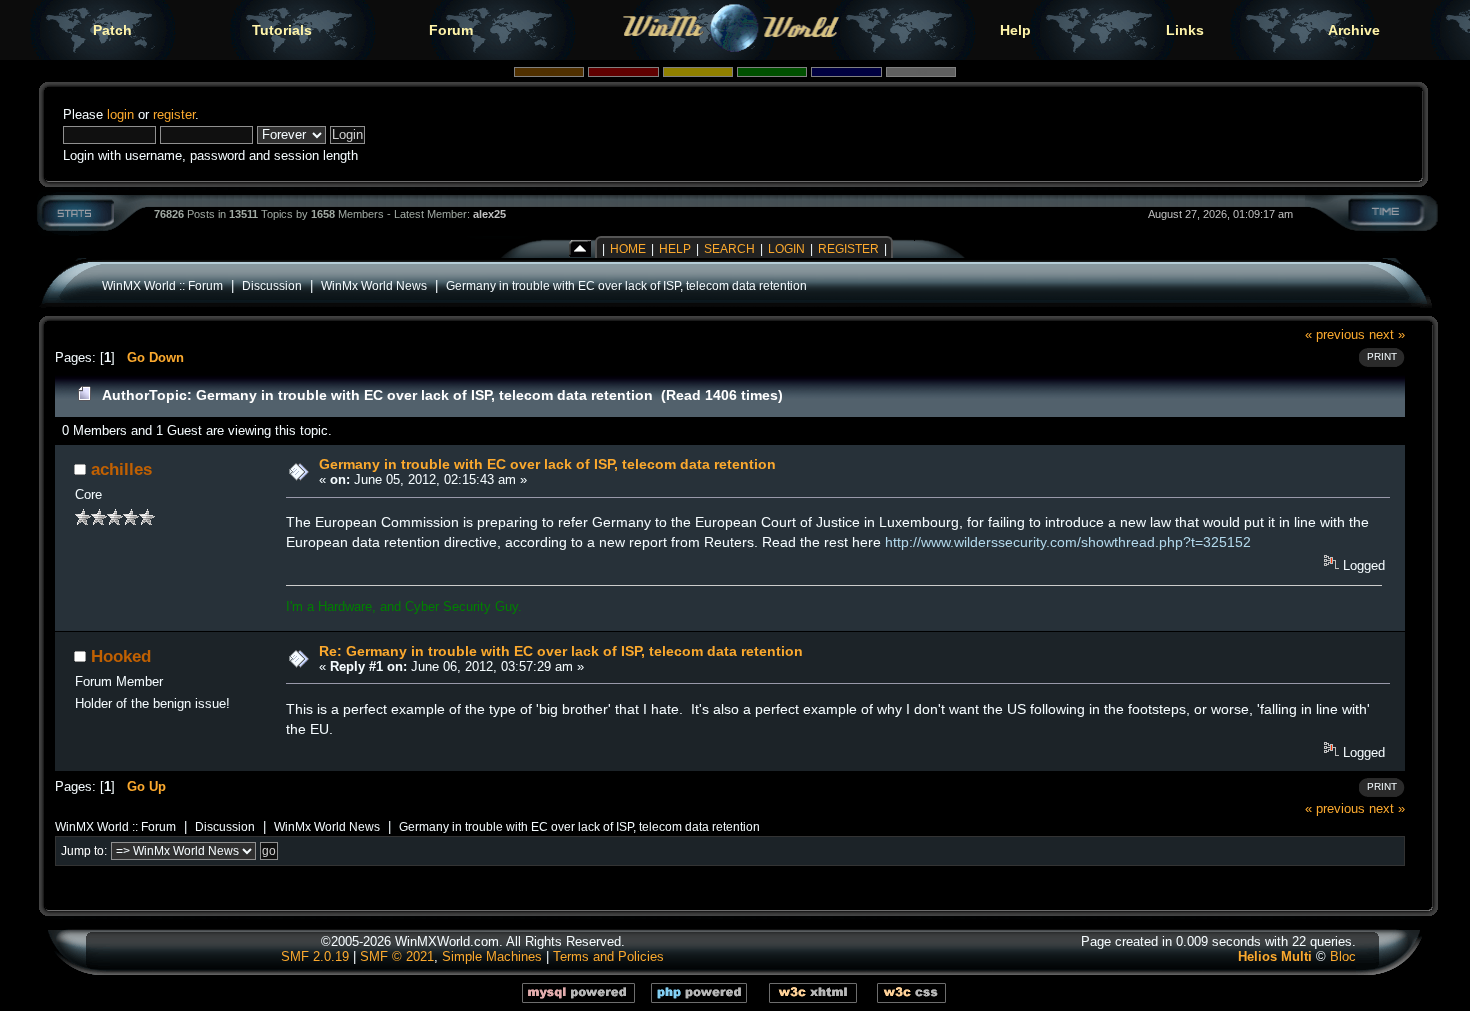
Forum (451, 30)
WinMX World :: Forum (162, 285)
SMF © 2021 (397, 956)
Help (1015, 30)
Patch (112, 30)
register (174, 114)
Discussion (272, 285)
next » (1387, 334)
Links (1185, 30)
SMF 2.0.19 (315, 956)
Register (848, 249)
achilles (121, 469)
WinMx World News (374, 285)
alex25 (489, 214)
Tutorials (282, 30)
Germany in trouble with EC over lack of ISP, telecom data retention (626, 285)
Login (786, 249)
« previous (1335, 334)
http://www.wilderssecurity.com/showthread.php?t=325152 (1068, 542)
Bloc (1343, 956)
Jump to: (84, 851)
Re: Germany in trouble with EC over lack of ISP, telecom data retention (561, 651)
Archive (1354, 30)
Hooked (121, 656)
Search (729, 249)
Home (628, 249)
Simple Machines (492, 956)
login (120, 114)
